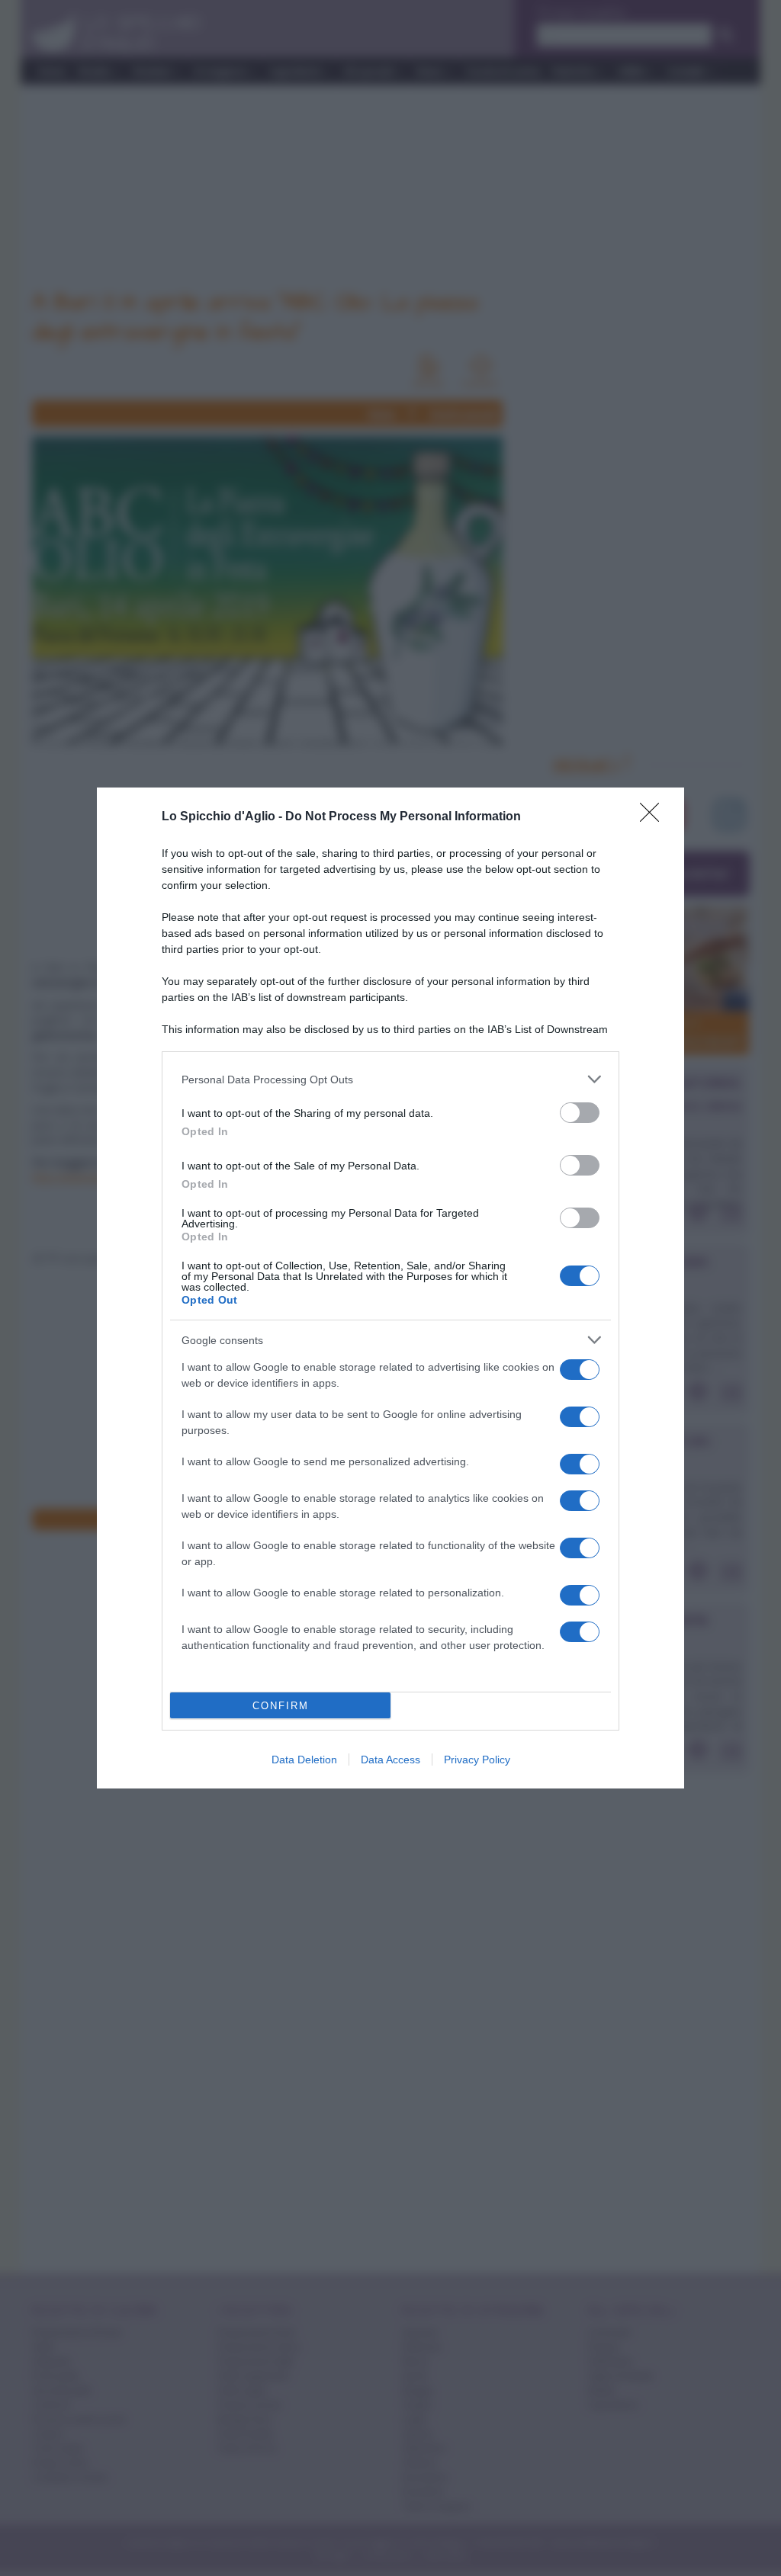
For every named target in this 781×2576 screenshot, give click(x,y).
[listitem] (390, 1079)
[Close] (654, 817)
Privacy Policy (477, 1760)
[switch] (580, 1113)
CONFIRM (281, 1706)
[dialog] (390, 1288)
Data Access (390, 1760)
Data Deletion (304, 1760)
